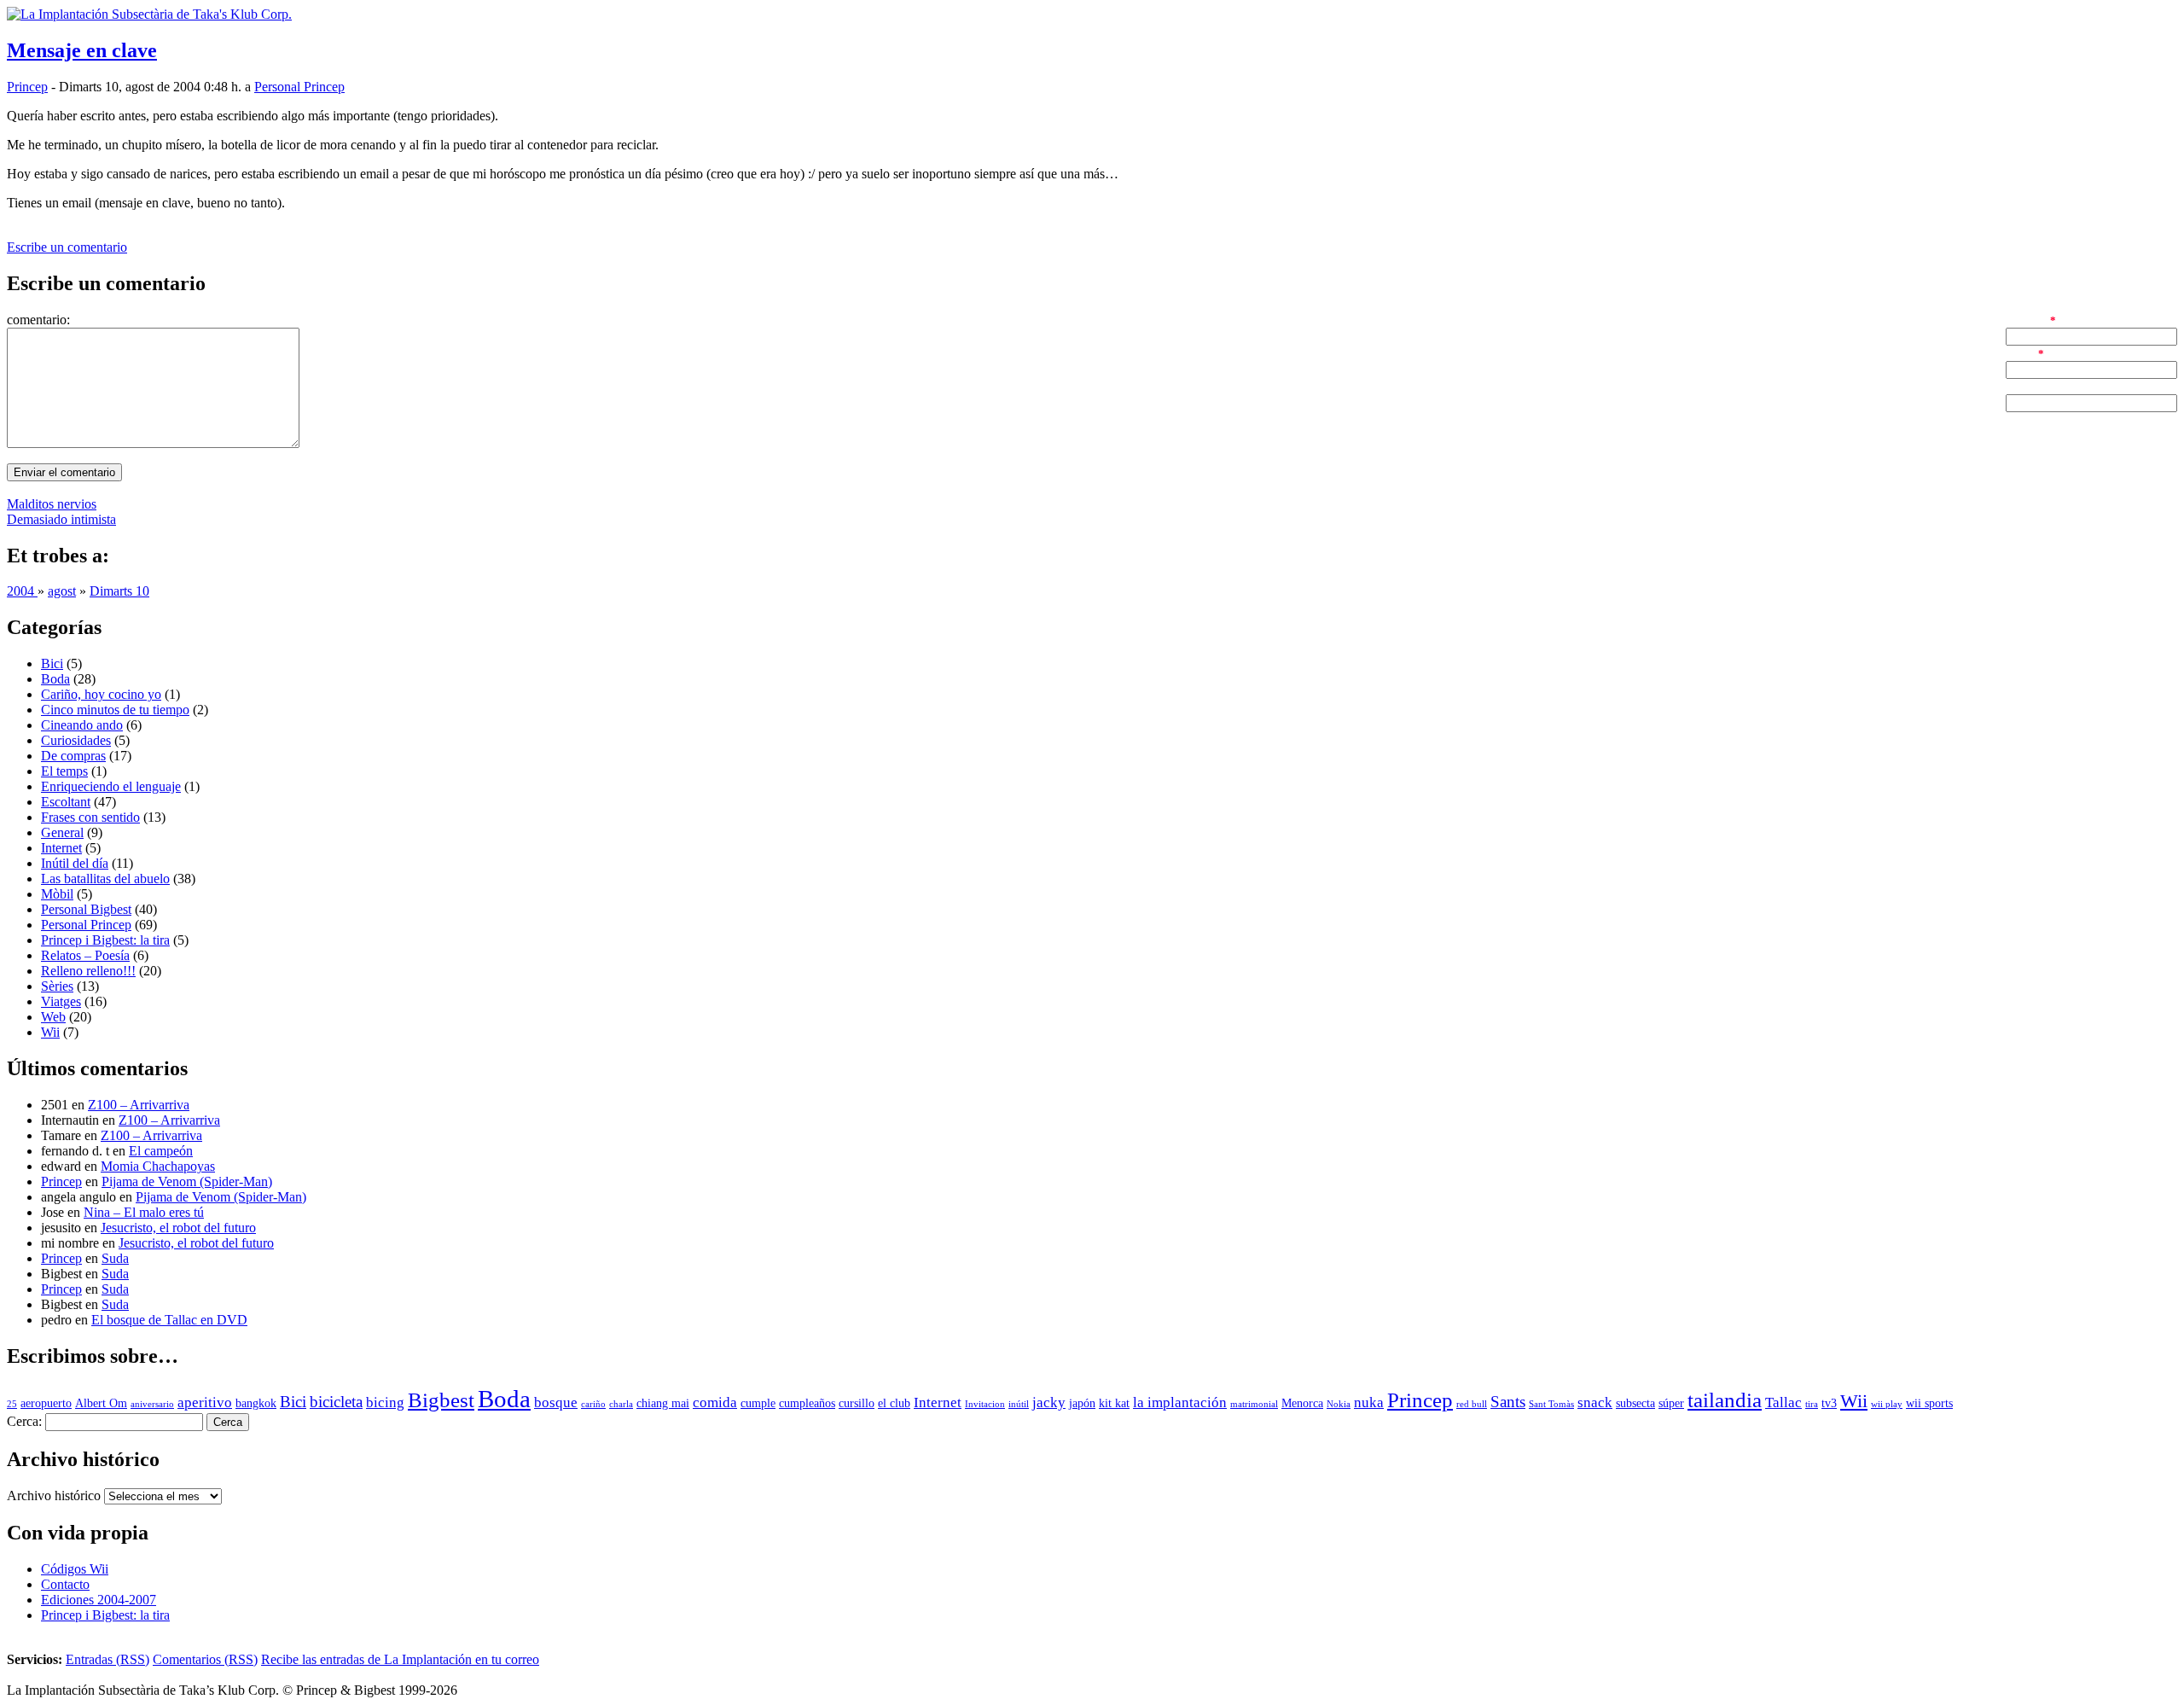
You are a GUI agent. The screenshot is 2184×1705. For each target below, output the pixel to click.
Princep (27, 87)
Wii (50, 1032)
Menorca (1302, 1403)
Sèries (57, 986)
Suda (115, 1258)
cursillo (857, 1403)
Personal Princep (299, 87)
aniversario (152, 1404)
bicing (385, 1402)
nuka (1369, 1402)
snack (1595, 1402)
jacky (1049, 1402)
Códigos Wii (75, 1569)
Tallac (1783, 1402)
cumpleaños (807, 1403)
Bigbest (441, 1400)
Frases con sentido (90, 817)
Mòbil (57, 894)
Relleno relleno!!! (88, 971)
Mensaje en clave (82, 50)
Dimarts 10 (119, 591)
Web (53, 1017)
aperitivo (205, 1402)
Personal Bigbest (86, 909)
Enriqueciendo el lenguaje (111, 786)
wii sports (1929, 1403)
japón (1082, 1403)
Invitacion (985, 1404)
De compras (73, 756)
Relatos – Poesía (85, 955)
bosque (556, 1402)
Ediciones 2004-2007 (99, 1600)
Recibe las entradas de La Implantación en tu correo (400, 1659)
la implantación (1180, 1402)
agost (62, 591)
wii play (1887, 1404)
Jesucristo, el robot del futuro (178, 1228)
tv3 (1829, 1403)
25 (12, 1404)
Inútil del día (75, 863)
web (2017, 386)
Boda (55, 679)
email (2020, 353)
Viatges (61, 1001)
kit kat (1114, 1403)
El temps (64, 771)
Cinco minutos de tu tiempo (115, 710)
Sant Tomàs (1551, 1404)
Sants (1508, 1402)
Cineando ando (82, 725)
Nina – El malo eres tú (144, 1212)
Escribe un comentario (67, 247)
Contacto (65, 1584)
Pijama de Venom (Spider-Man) (187, 1181)
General (62, 832)
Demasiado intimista (61, 519)
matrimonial (1254, 1404)
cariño (593, 1404)
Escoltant (66, 802)
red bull (1472, 1404)
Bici (52, 663)
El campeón (161, 1151)
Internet (61, 848)
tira (1812, 1404)
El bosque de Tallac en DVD (169, 1320)
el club (894, 1403)
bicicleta (336, 1402)
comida (715, 1402)
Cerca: (24, 1421)
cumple (758, 1403)
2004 (22, 591)
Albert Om (101, 1403)
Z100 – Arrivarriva (139, 1105)
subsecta (1635, 1403)
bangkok (256, 1403)
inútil (1019, 1404)
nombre (2026, 320)
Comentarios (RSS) (205, 1659)
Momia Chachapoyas (158, 1166)
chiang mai (663, 1403)
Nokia (1339, 1404)
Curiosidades (76, 740)
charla (621, 1404)
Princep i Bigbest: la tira (105, 940)
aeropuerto (46, 1403)
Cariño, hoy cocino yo (101, 694)
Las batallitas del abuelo (105, 879)
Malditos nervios (52, 504)
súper (1671, 1403)
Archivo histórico (54, 1496)
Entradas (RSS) (107, 1659)
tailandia (1725, 1400)
